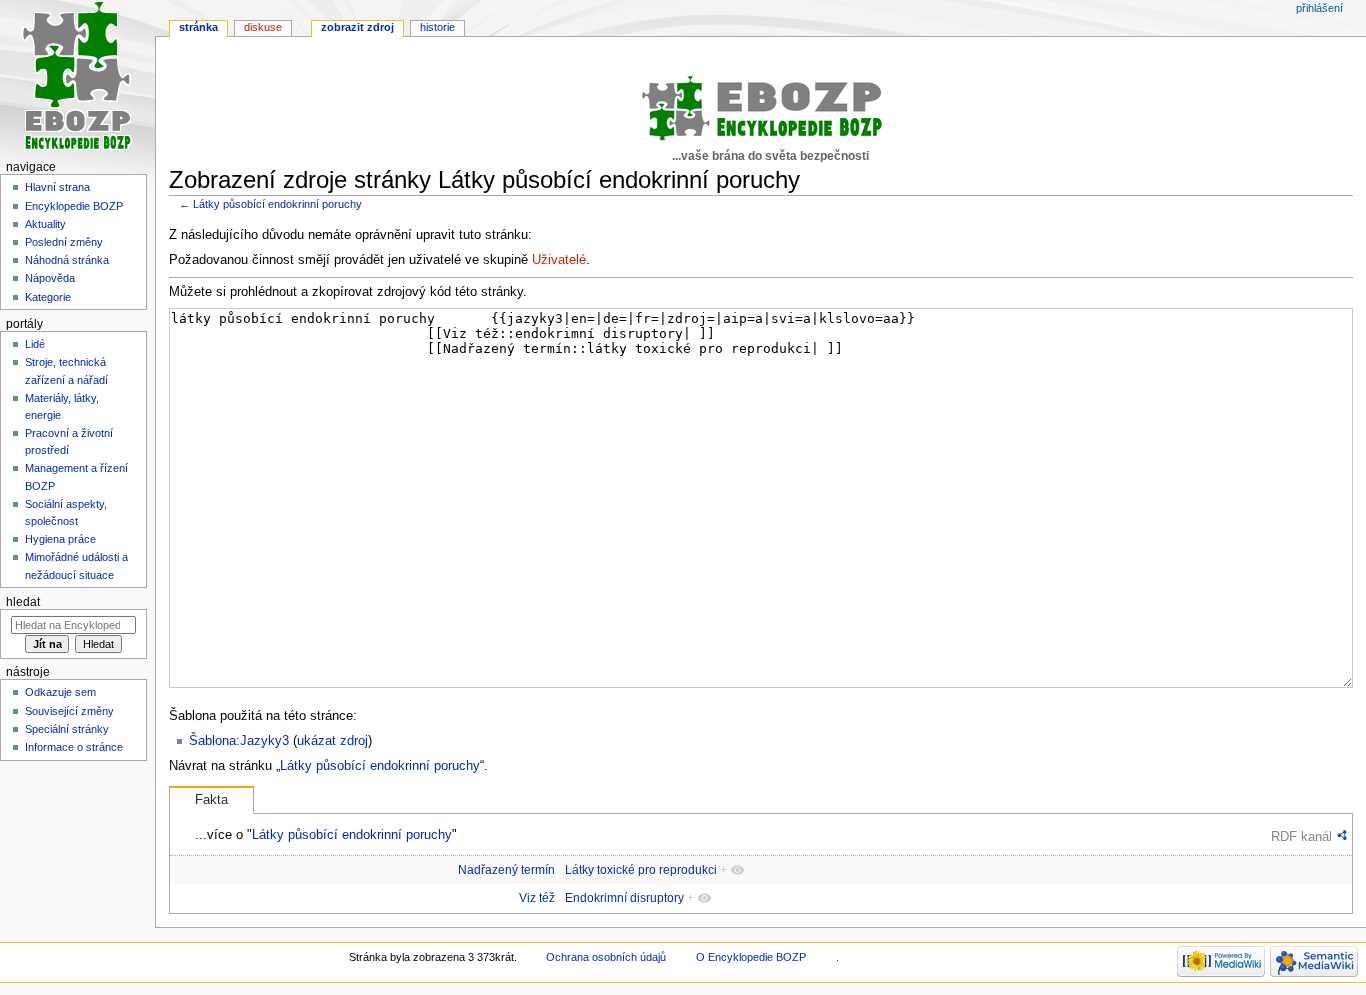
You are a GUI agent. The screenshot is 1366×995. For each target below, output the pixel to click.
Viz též (537, 898)
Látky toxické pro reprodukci (641, 870)
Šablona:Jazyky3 (239, 741)
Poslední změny (64, 242)
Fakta (211, 800)
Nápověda (50, 278)
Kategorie (48, 297)
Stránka (198, 27)
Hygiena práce (60, 539)
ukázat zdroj (332, 741)
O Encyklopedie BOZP (751, 957)
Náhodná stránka (67, 260)
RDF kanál (1301, 836)
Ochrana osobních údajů (606, 957)
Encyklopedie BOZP (74, 206)
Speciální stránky (67, 729)
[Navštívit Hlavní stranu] (77, 77)
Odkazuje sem (60, 692)
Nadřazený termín (506, 870)
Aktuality (45, 224)
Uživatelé (559, 260)
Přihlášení (1319, 8)
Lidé (35, 344)
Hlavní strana (57, 187)
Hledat (23, 602)
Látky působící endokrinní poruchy (277, 204)
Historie (437, 27)
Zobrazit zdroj (357, 27)
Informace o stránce (74, 747)
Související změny (69, 711)
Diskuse (263, 27)
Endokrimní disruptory (624, 898)
